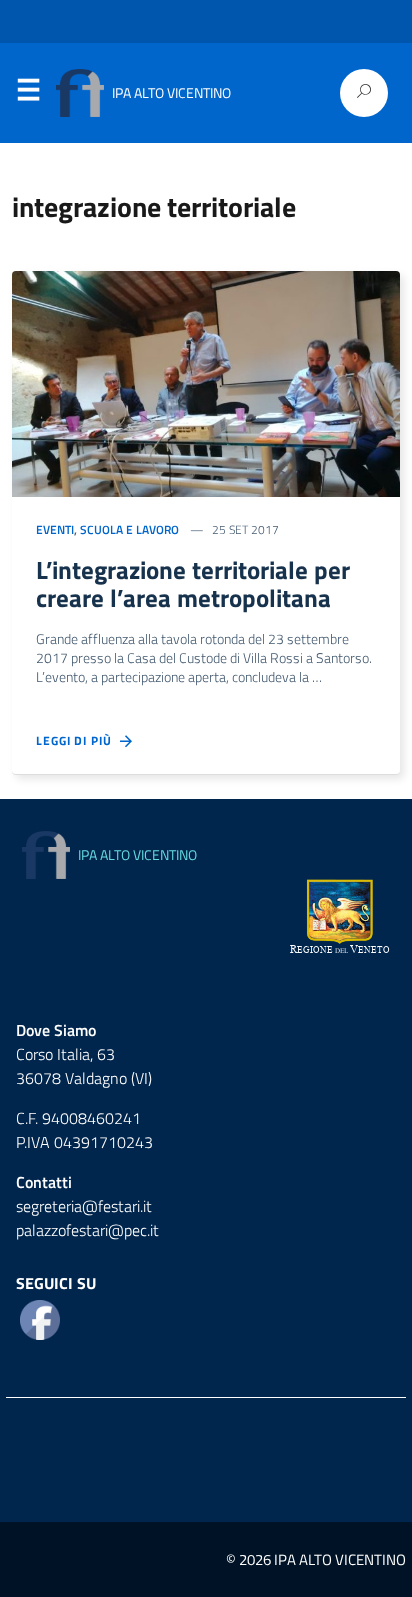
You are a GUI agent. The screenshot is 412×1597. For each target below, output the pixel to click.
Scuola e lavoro (129, 529)
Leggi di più (78, 741)
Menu (28, 94)
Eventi (55, 529)
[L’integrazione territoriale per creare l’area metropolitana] (206, 382)
